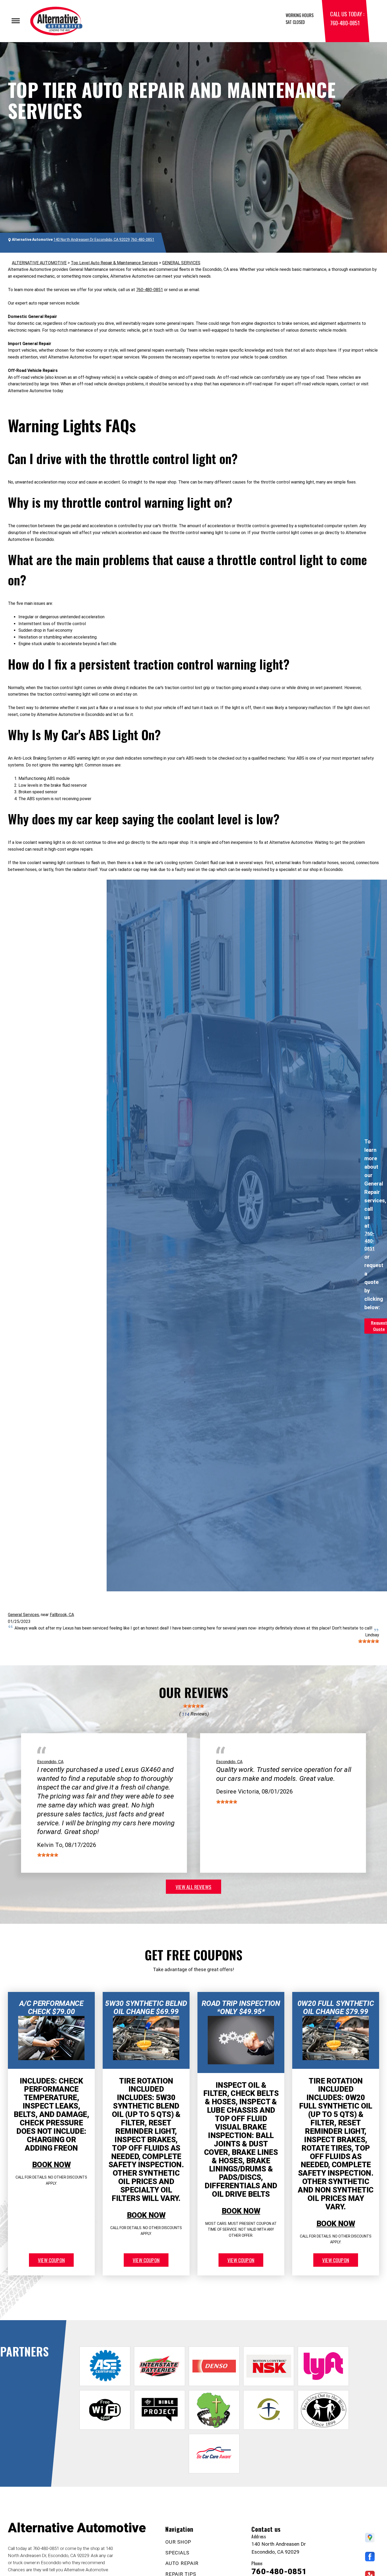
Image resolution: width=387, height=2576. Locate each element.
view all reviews (193, 1887)
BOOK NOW (51, 2165)
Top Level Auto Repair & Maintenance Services (114, 263)
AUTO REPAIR (182, 2563)
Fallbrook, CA (62, 1615)
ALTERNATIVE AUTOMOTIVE (39, 263)
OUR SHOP (178, 2542)
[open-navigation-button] (16, 21)
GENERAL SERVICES (181, 263)
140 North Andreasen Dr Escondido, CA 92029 (92, 240)
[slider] (369, 1641)
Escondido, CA (50, 1762)
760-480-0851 (345, 23)
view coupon (51, 2260)
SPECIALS (177, 2553)
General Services (23, 1615)
